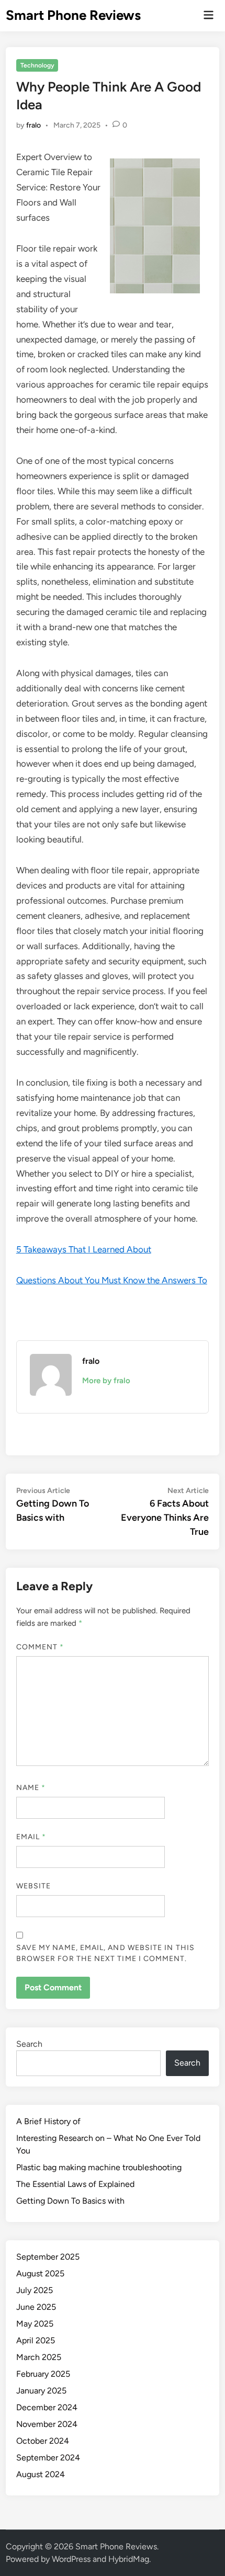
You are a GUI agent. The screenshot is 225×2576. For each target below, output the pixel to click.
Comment (40, 1647)
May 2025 (35, 2324)
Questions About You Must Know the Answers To (112, 1280)
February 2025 (43, 2374)
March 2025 (39, 2357)
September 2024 (48, 2458)
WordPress (71, 2559)
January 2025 (41, 2391)
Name (31, 1788)
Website (34, 1886)
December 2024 (47, 2407)
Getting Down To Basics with (70, 2201)
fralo (33, 125)
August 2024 (41, 2474)
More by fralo (106, 1381)
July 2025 (35, 2290)
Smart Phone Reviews (73, 15)
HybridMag (129, 2559)
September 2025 (48, 2257)
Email (31, 1837)
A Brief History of (48, 2121)
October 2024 (43, 2441)
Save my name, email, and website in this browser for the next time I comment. (105, 1953)
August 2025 (40, 2273)
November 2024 (47, 2424)
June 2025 (36, 2307)
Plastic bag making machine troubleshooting (99, 2167)
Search (29, 2044)
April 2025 (36, 2340)
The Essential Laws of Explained (75, 2184)
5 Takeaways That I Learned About (84, 1249)
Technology (37, 65)
